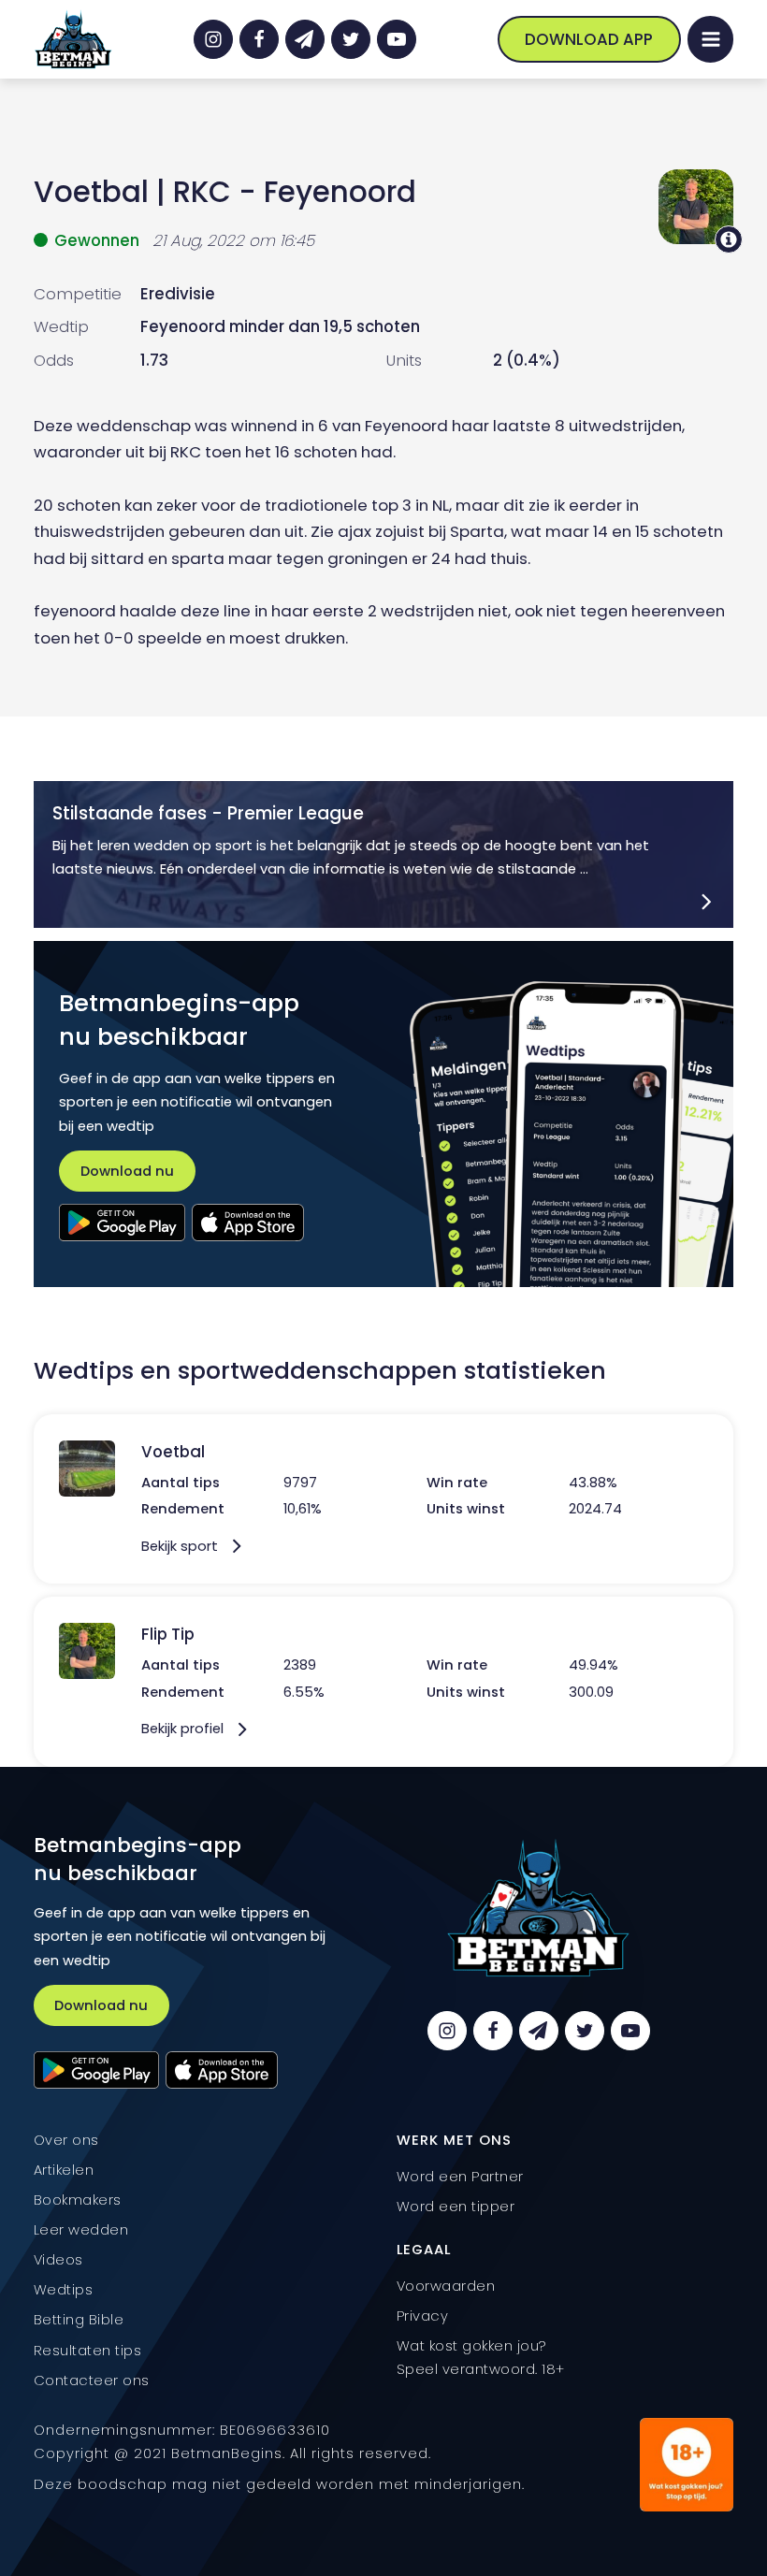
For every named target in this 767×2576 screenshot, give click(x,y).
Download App (589, 39)
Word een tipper (456, 2206)
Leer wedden (81, 2229)
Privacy (423, 2316)
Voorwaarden (446, 2286)
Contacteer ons (92, 2380)
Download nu (127, 1171)
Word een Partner (460, 2176)
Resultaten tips (88, 2350)
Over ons (66, 2140)
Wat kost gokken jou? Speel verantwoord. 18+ (481, 2357)
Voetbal (91, 192)
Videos (58, 2259)
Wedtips (64, 2289)
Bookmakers (78, 2200)
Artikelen (64, 2170)
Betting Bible (79, 2319)
